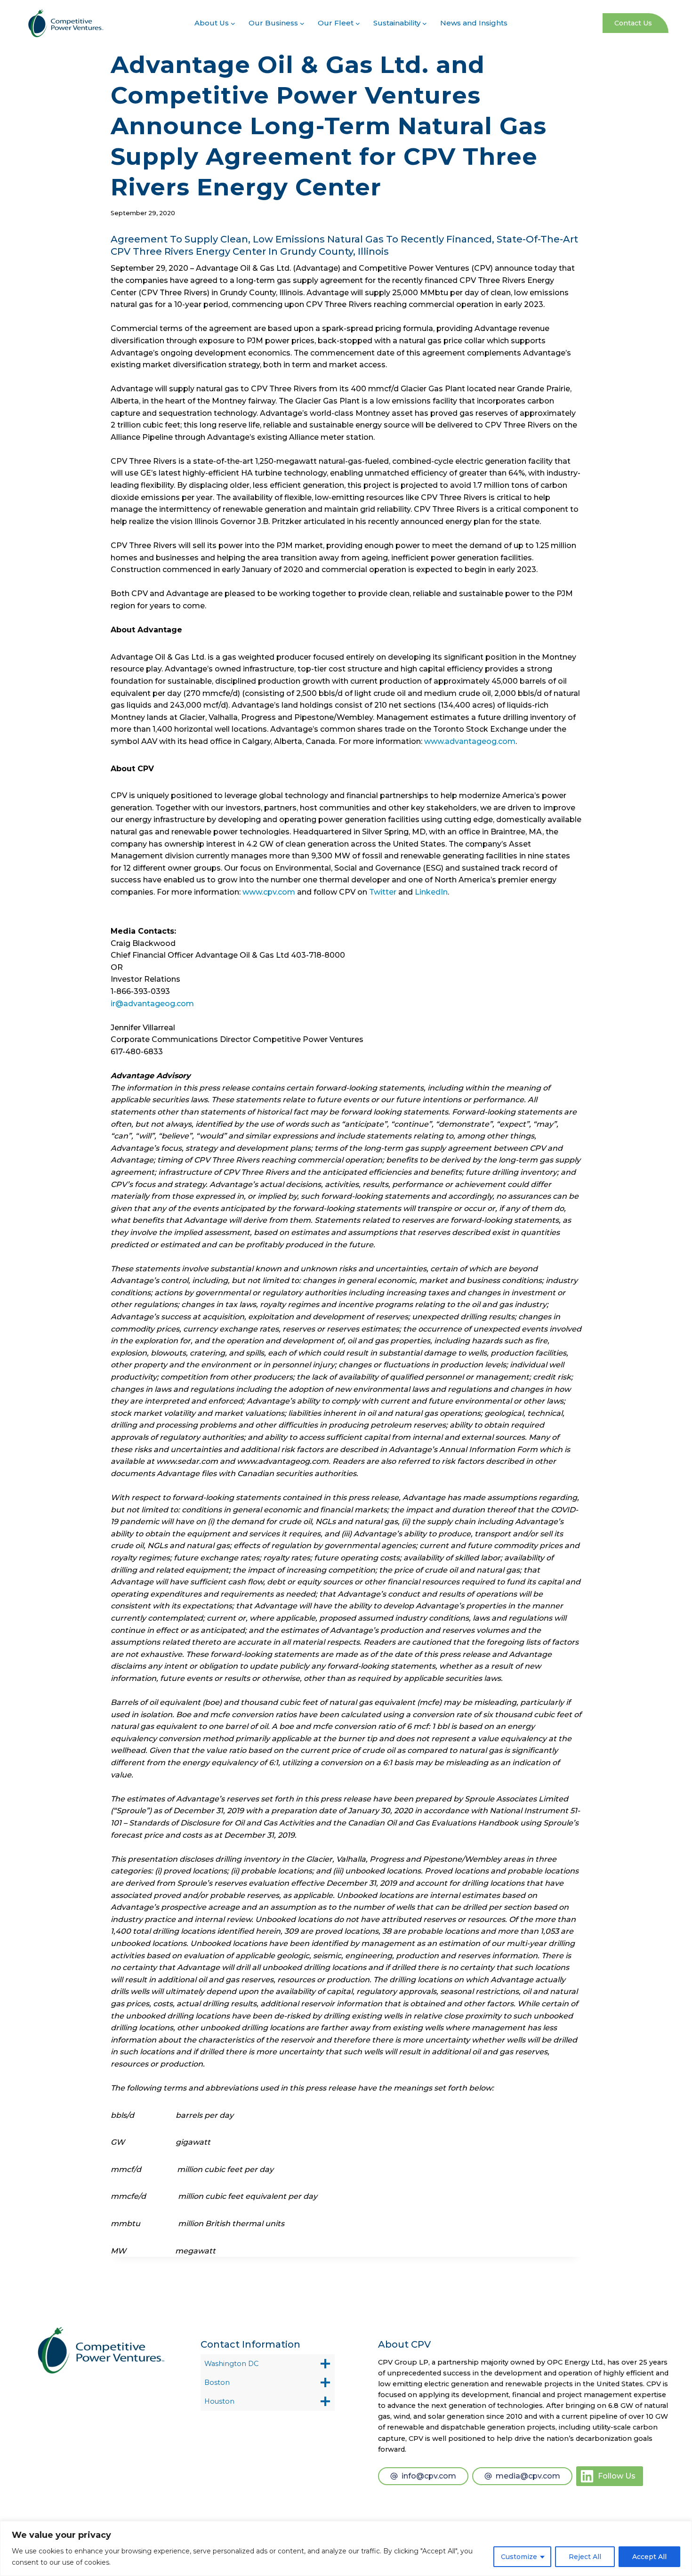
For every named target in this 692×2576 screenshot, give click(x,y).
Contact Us (633, 23)
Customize (519, 2557)
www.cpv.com (269, 892)
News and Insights (474, 23)
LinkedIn (431, 892)
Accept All (649, 2557)
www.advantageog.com (470, 741)
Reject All (585, 2557)
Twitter (383, 892)
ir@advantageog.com (152, 1004)
